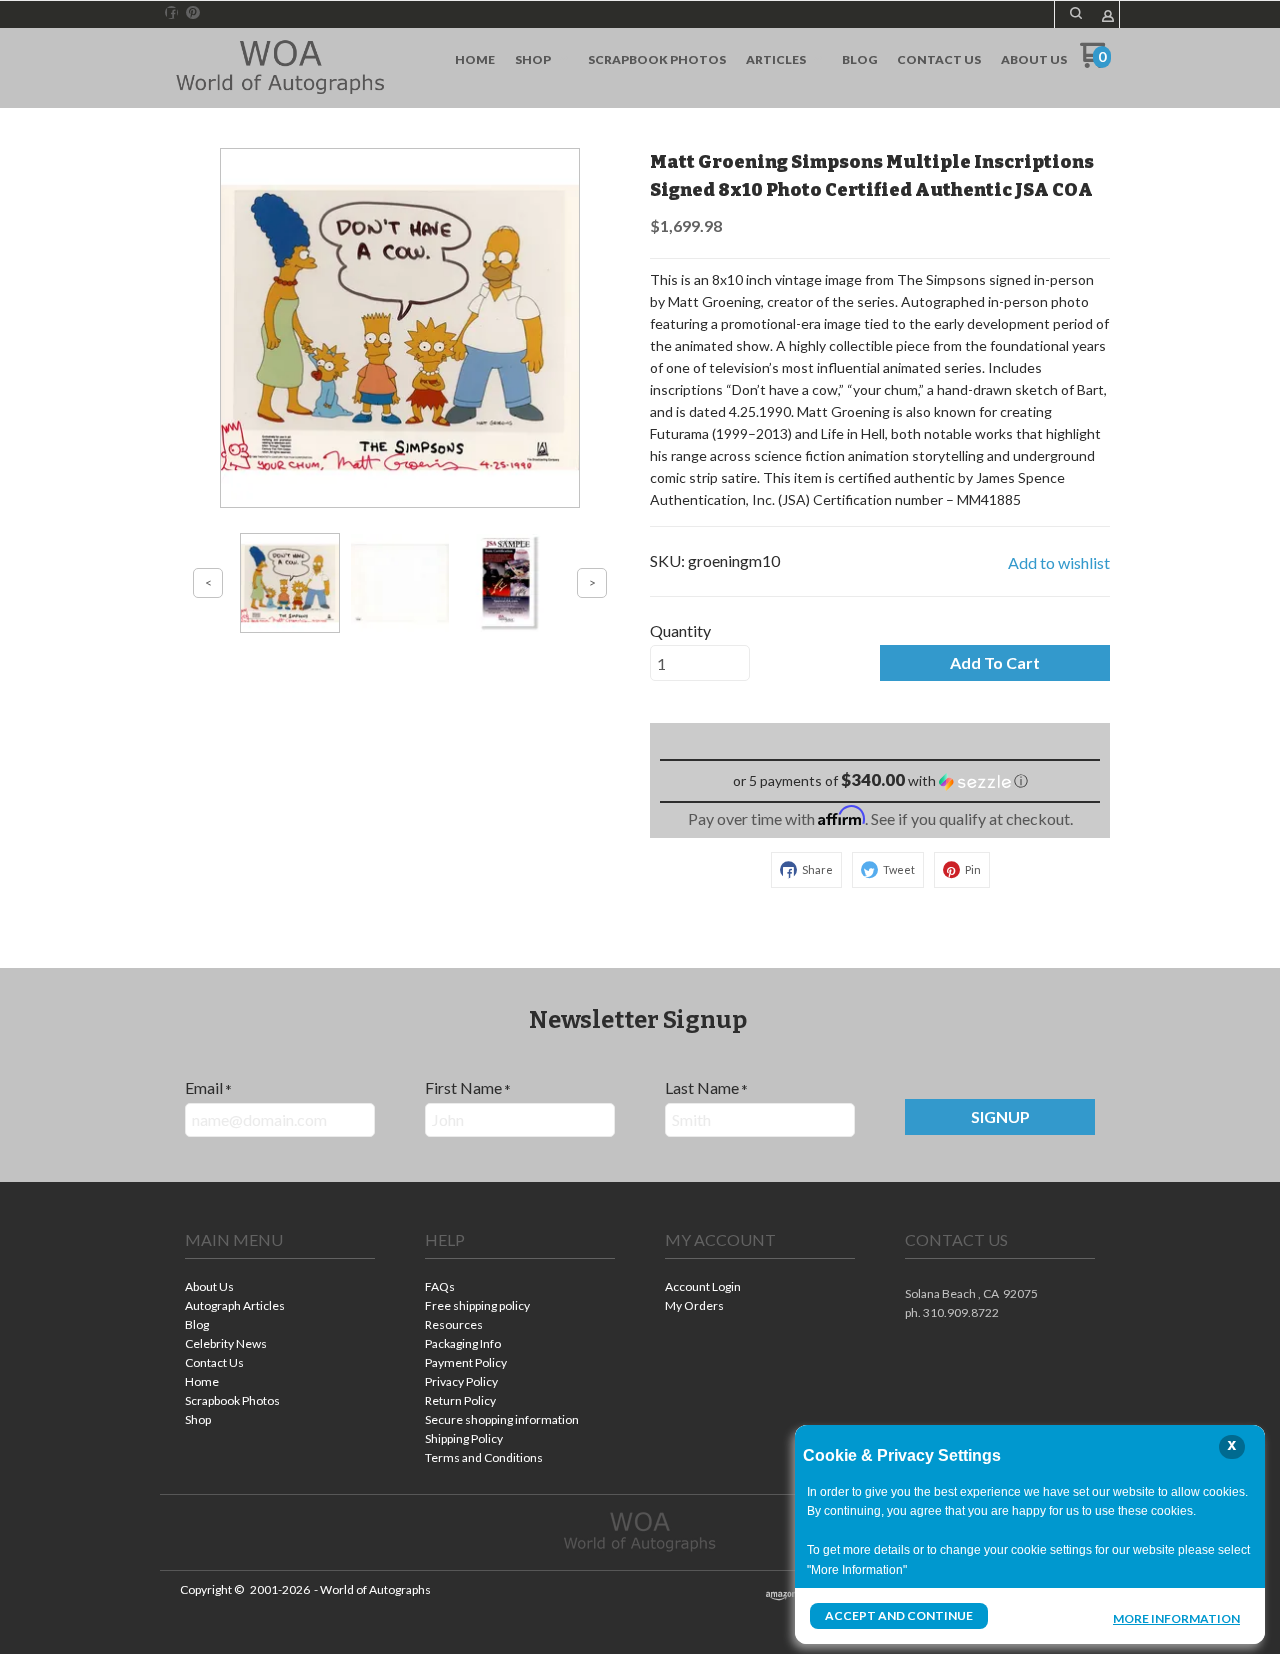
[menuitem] (475, 60)
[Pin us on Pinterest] (193, 13)
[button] (1076, 13)
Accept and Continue (899, 1615)
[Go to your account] (1108, 17)
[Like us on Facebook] (172, 13)
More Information (1176, 1618)
